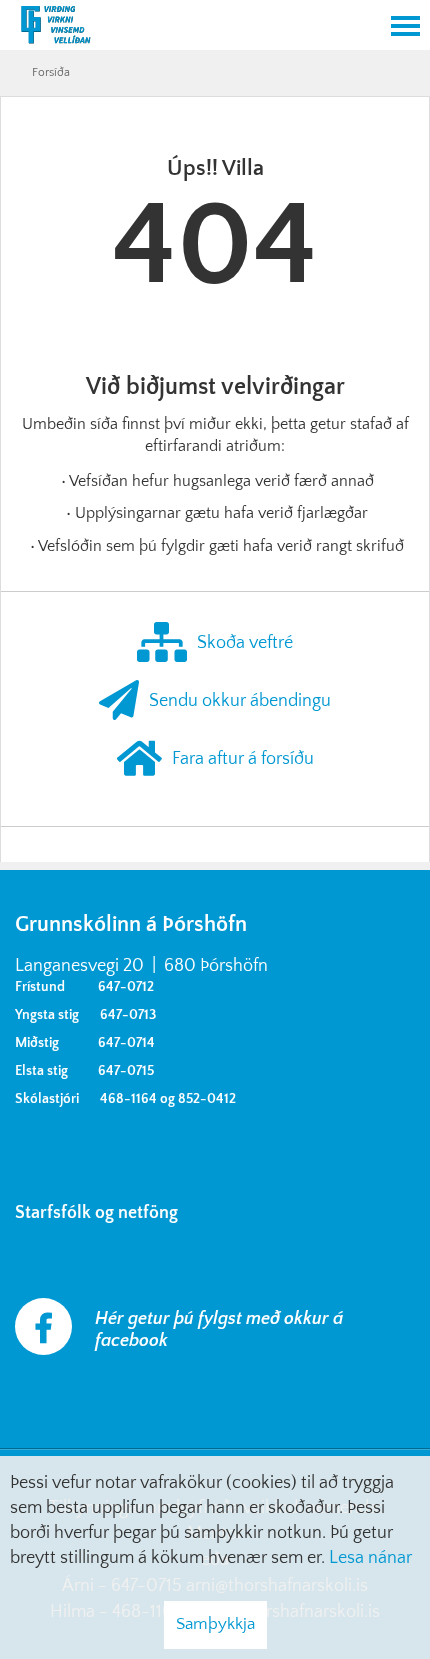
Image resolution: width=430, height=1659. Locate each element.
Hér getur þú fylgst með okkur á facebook (219, 1330)
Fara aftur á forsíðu (243, 758)
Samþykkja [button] (215, 1624)
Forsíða (51, 72)
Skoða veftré (245, 642)
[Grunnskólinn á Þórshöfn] (190, 27)
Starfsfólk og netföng (100, 1213)
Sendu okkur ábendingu (240, 700)
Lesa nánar (370, 1558)
